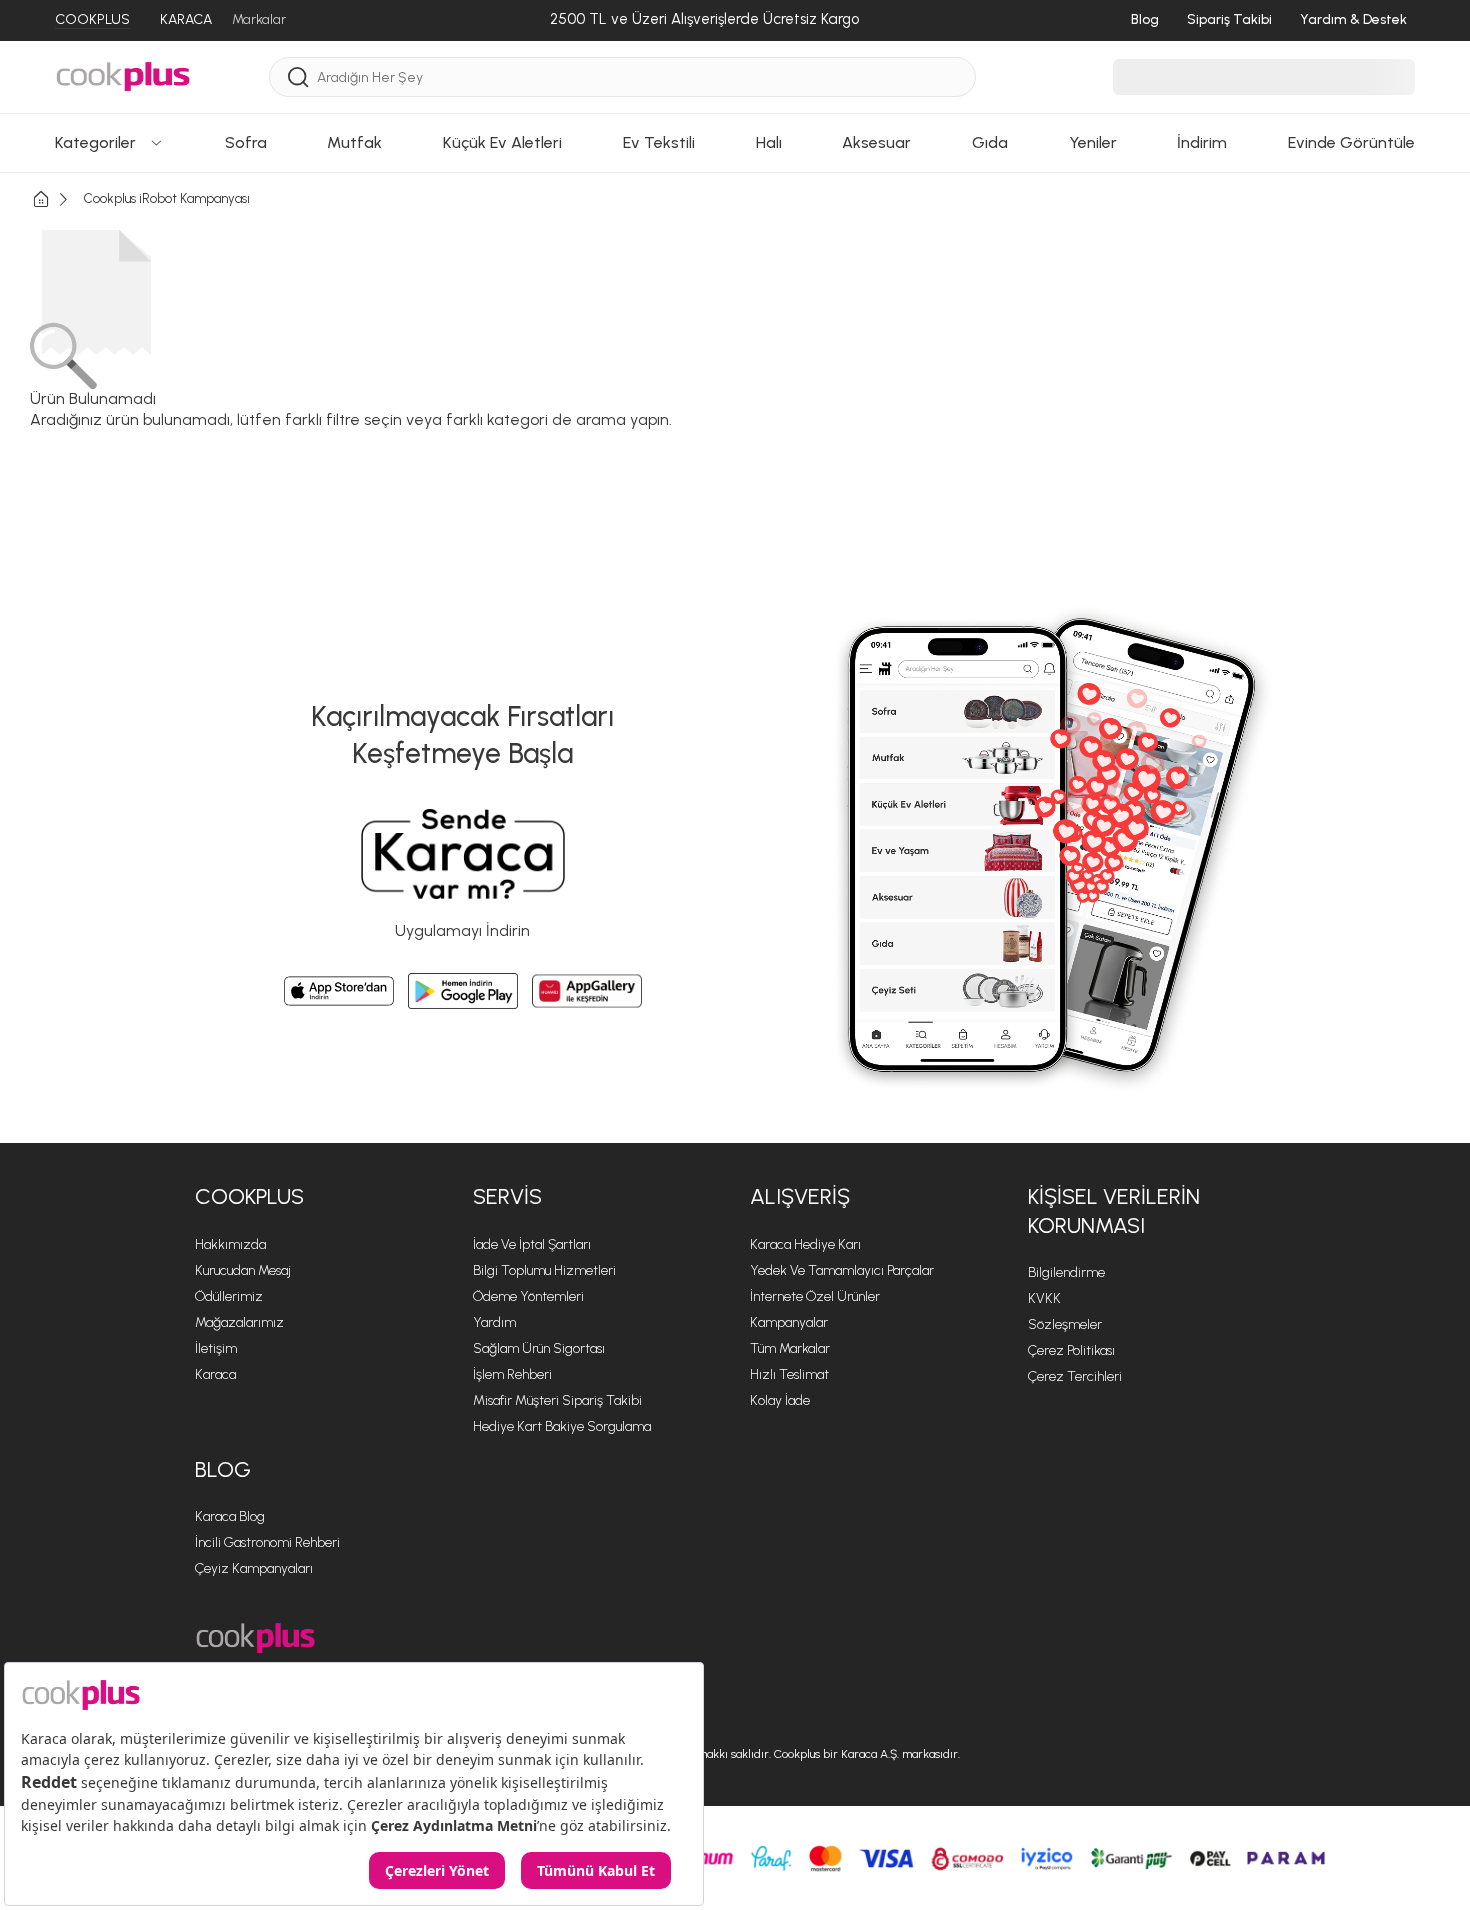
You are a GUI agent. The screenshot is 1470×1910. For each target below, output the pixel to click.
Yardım (494, 1322)
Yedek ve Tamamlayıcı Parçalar (842, 1270)
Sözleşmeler (1065, 1324)
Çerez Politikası (1071, 1350)
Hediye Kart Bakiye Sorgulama (562, 1426)
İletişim (216, 1348)
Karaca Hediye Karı (805, 1244)
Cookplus (249, 1196)
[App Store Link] (339, 991)
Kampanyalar (789, 1322)
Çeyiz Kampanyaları (254, 1568)
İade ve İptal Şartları (532, 1244)
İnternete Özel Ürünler (815, 1296)
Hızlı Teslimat (789, 1374)
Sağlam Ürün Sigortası (539, 1348)
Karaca (215, 1374)
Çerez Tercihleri (1075, 1376)
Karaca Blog (230, 1516)
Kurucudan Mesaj (243, 1270)
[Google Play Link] (463, 991)
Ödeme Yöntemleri (528, 1296)
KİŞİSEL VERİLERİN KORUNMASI (1114, 1211)
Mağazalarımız (239, 1322)
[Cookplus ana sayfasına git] (255, 1638)
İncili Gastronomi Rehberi (267, 1542)
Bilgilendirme (1066, 1272)
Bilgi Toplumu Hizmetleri (544, 1270)
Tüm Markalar (790, 1348)
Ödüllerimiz (229, 1296)
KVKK (1044, 1298)
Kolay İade (780, 1400)
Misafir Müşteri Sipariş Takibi (557, 1400)
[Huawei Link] (587, 991)
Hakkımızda (230, 1244)
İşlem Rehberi (512, 1374)
